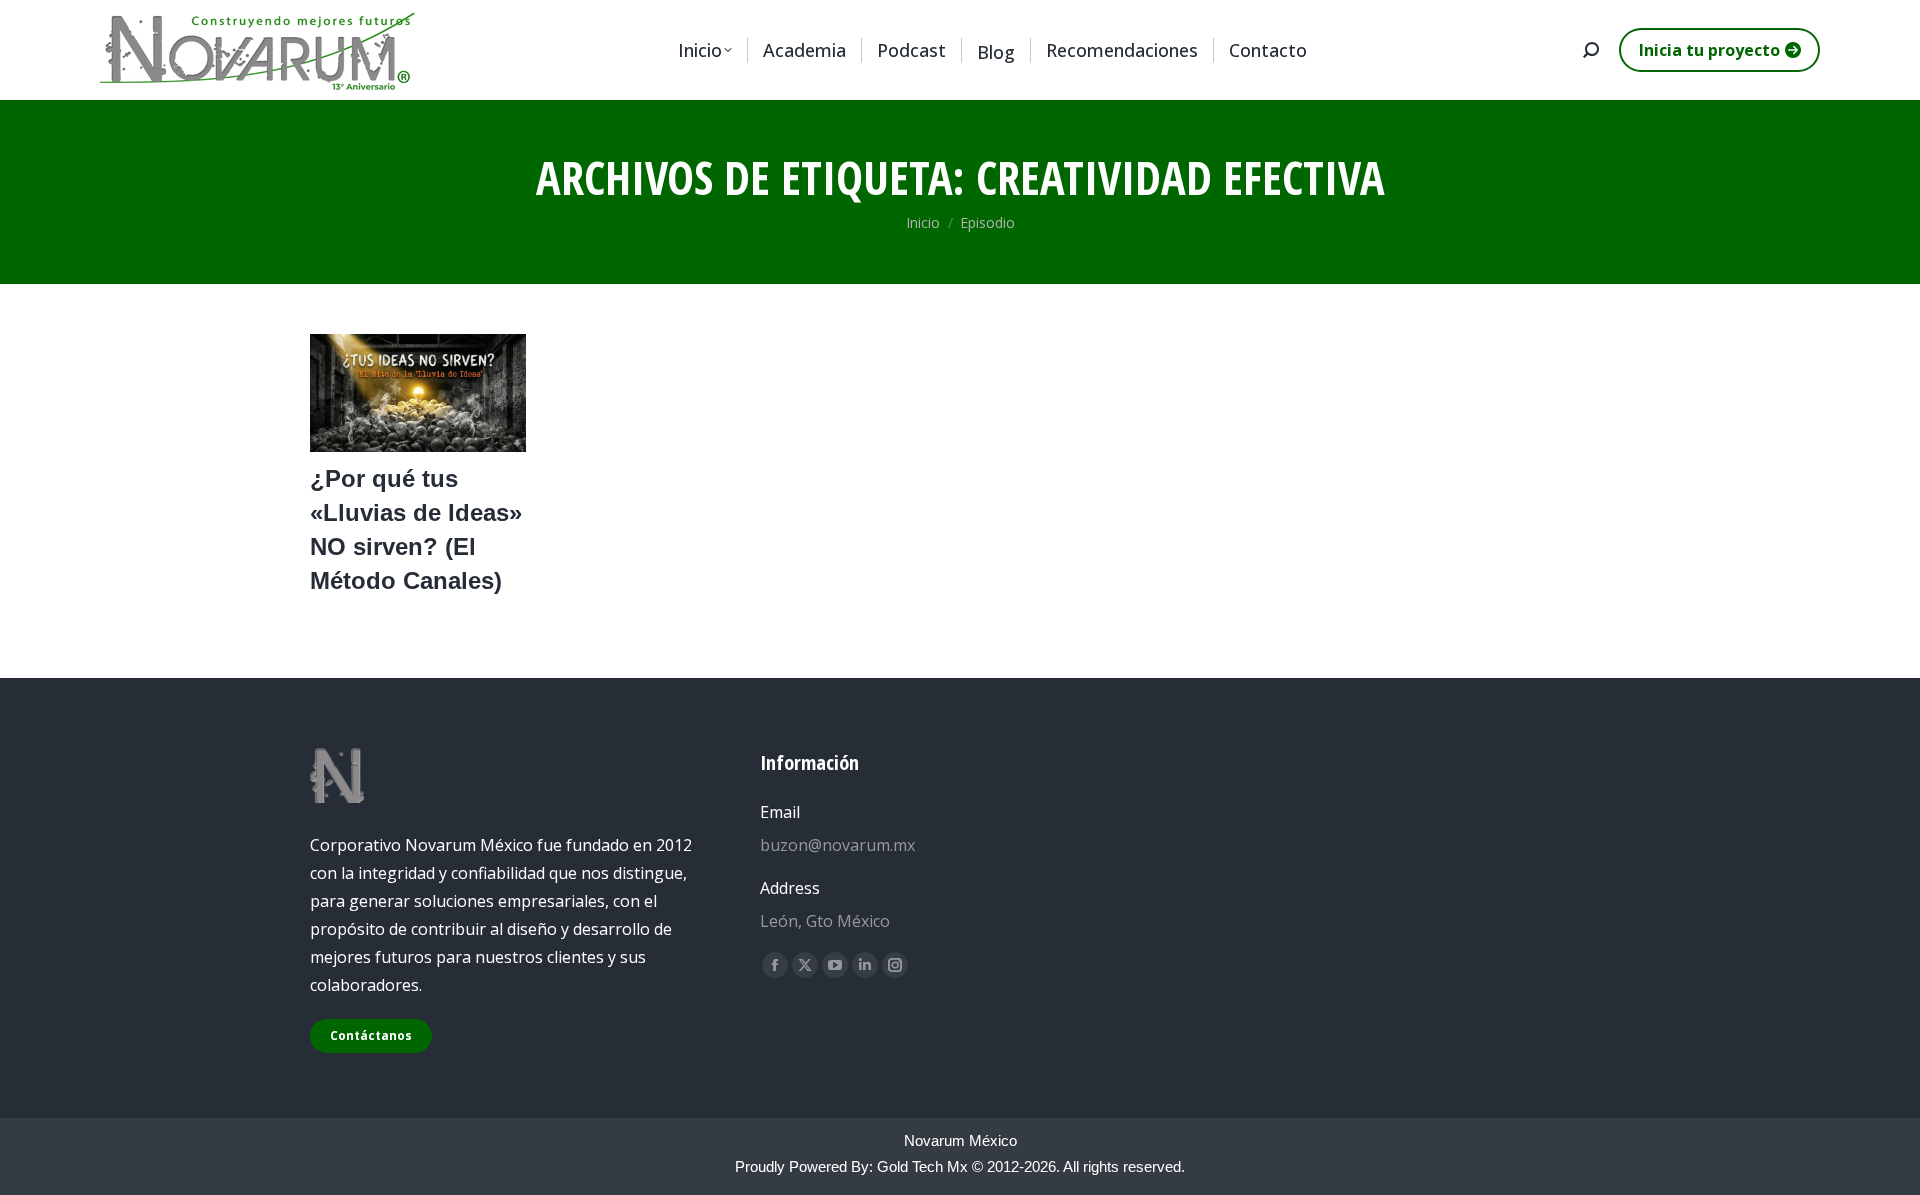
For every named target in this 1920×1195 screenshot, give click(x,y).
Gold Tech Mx (922, 1166)
